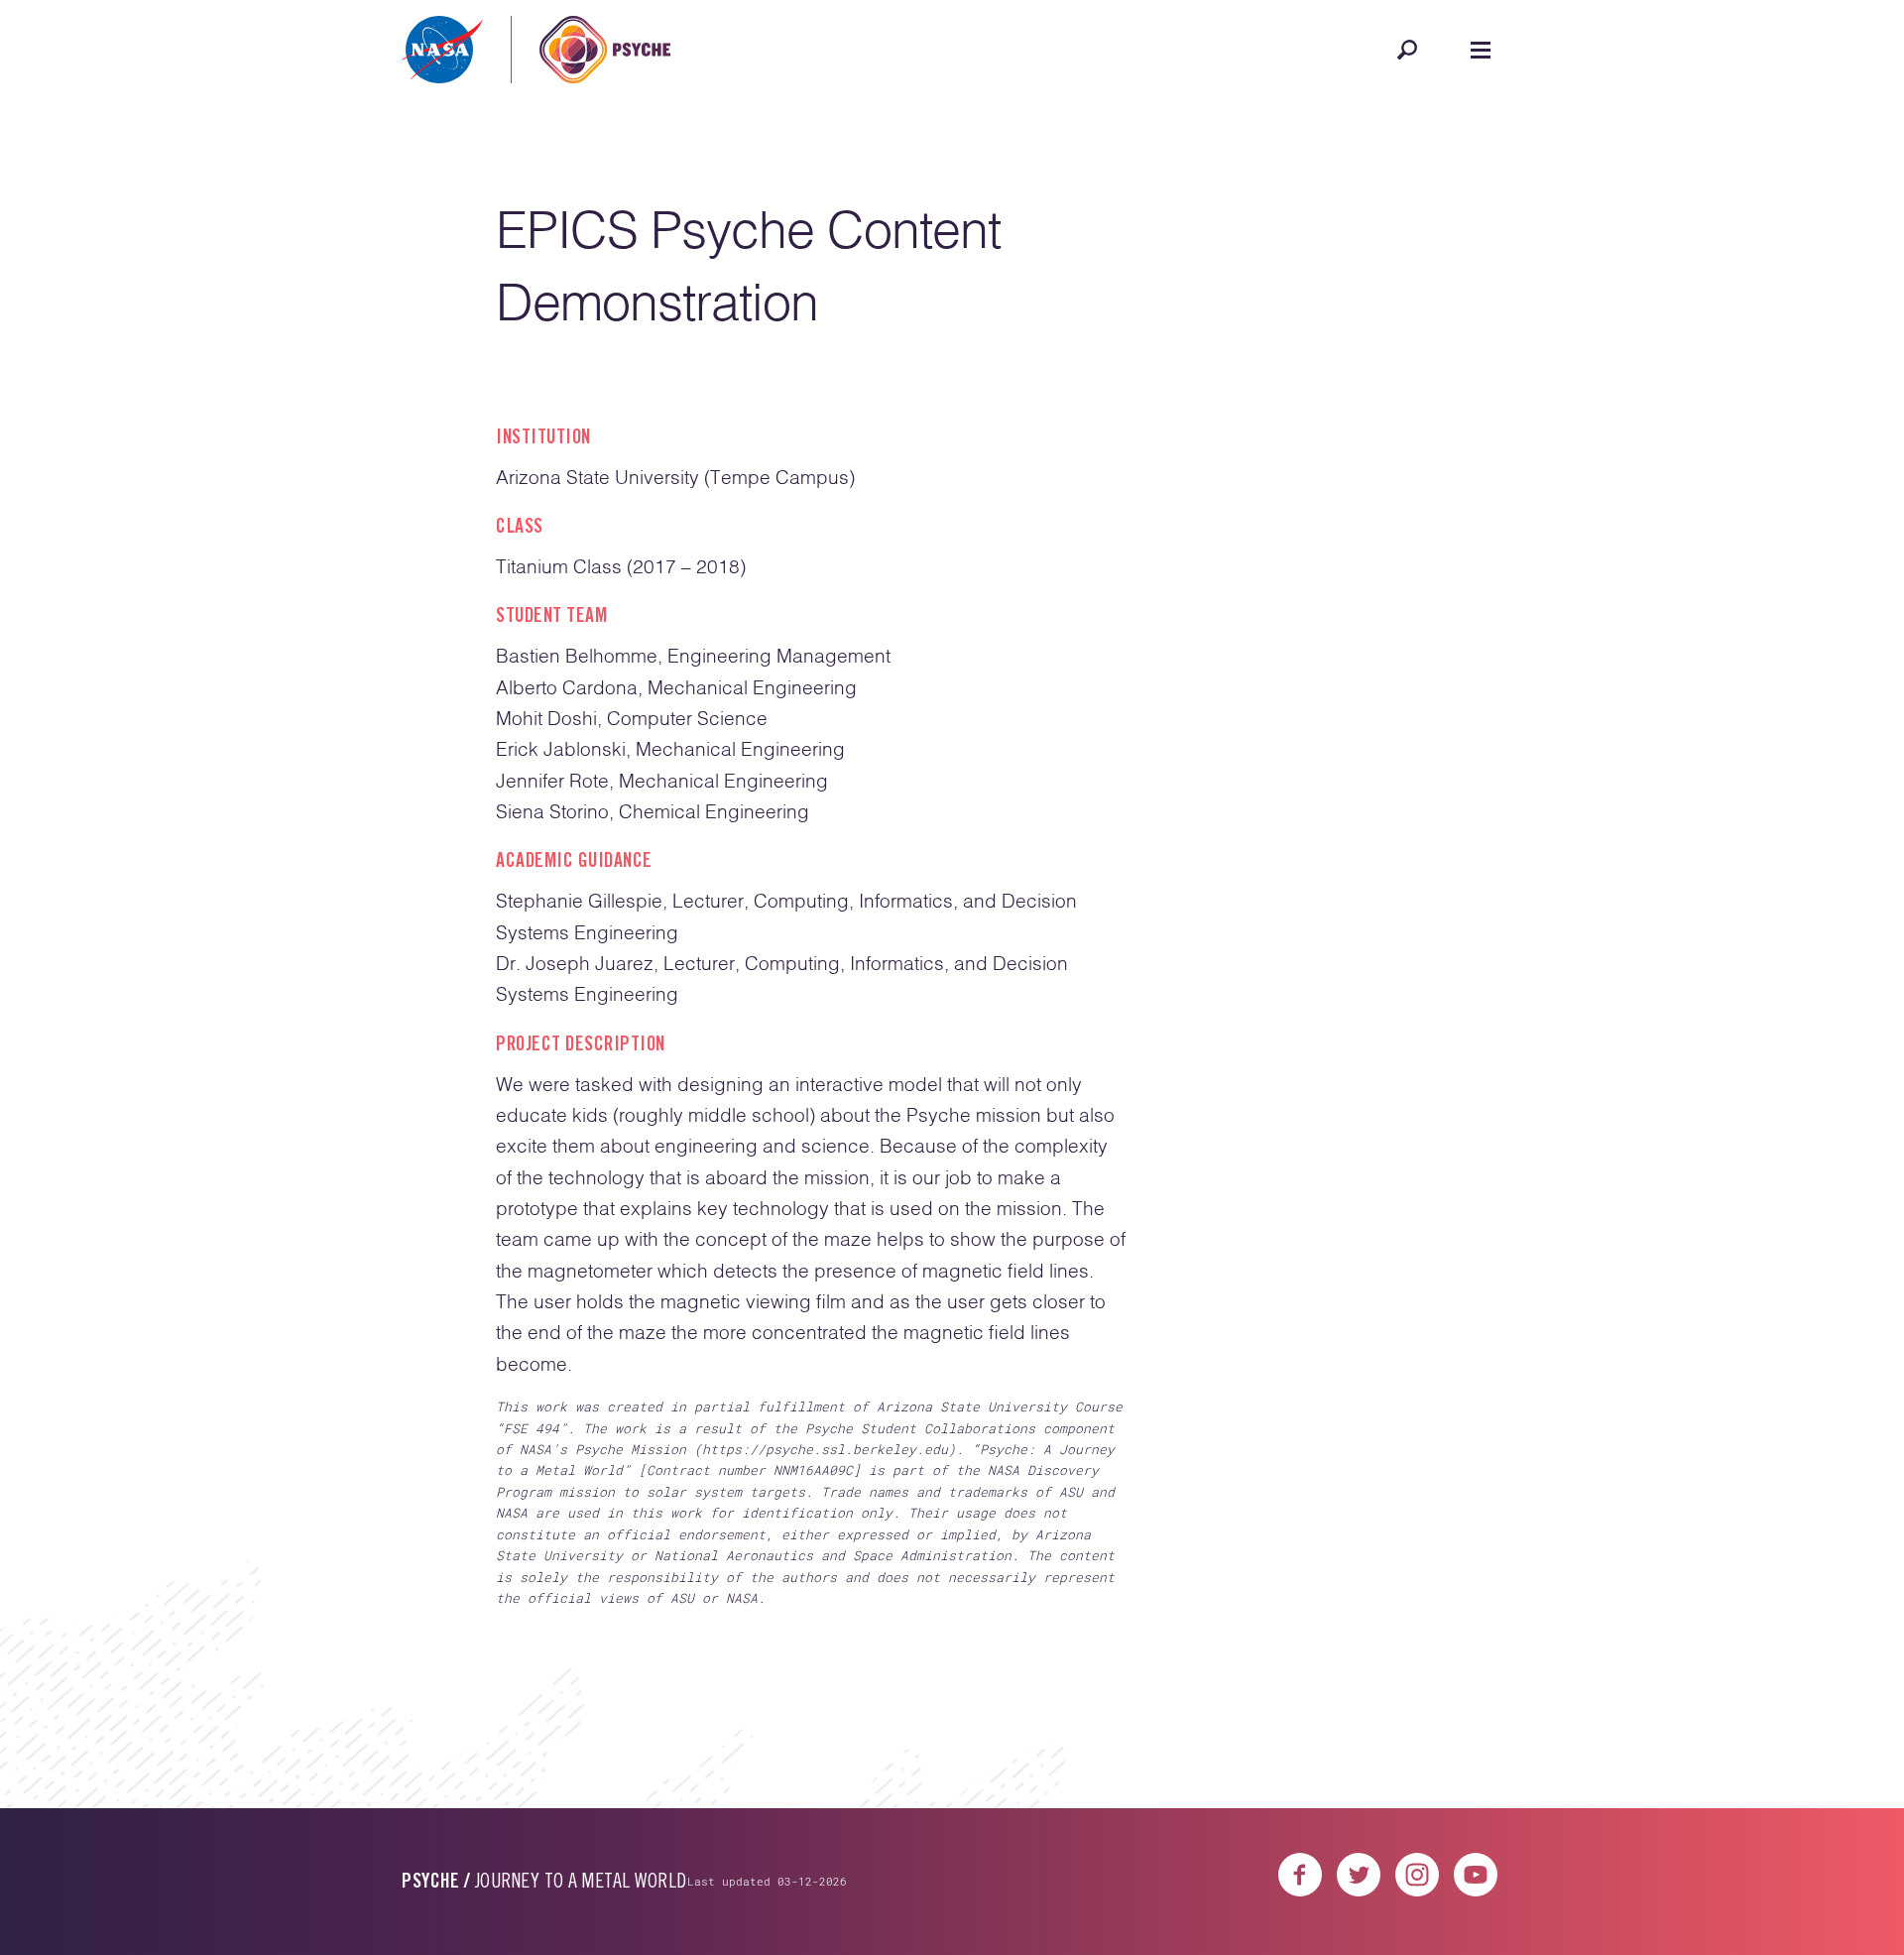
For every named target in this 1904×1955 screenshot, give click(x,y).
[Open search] (1407, 50)
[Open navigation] (1481, 50)
